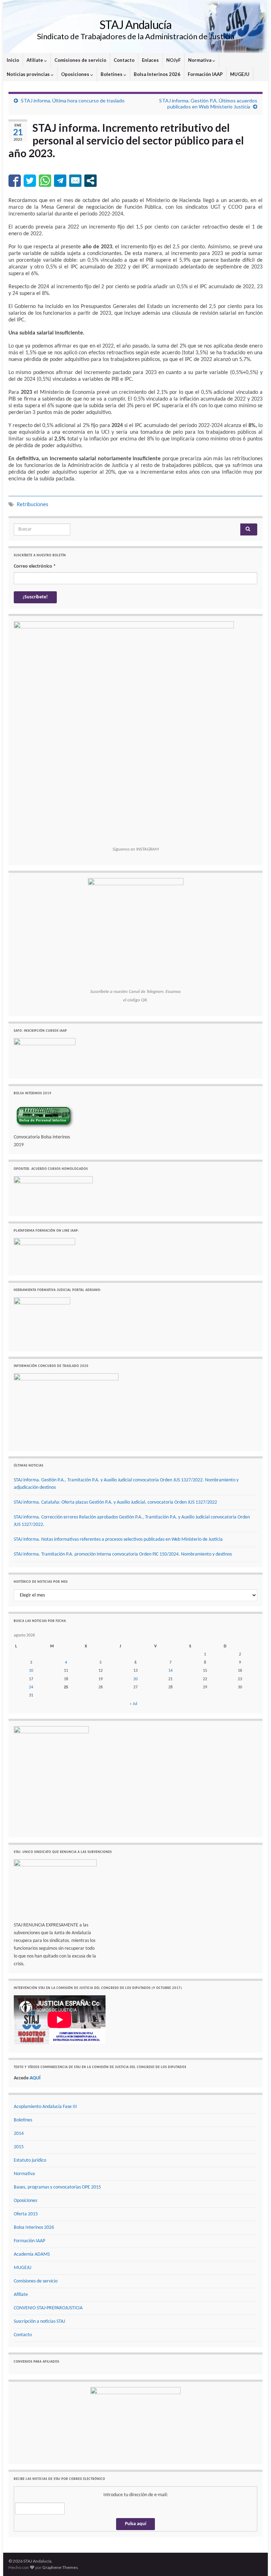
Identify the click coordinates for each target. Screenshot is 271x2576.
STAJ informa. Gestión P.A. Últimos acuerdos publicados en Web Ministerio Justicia (208, 103)
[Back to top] (255, 2560)
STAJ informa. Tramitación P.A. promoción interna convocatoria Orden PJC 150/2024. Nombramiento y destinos (123, 1554)
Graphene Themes (60, 2567)
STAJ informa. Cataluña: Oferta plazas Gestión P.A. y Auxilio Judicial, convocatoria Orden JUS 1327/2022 (115, 1502)
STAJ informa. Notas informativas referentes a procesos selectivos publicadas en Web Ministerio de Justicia (118, 1539)
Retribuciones (32, 504)
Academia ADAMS (32, 2254)
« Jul (133, 1704)
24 (31, 1687)
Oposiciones (76, 74)
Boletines (112, 74)
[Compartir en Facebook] (15, 181)
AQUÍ (35, 2078)
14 (170, 1671)
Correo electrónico (35, 566)
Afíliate (35, 60)
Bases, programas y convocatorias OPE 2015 (57, 2187)
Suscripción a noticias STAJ (39, 2322)
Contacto (124, 60)
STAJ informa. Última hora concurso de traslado (73, 100)
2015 (19, 2147)
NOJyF (173, 60)
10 (31, 1671)
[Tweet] (30, 181)
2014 (19, 2134)
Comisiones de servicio (80, 60)
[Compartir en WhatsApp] (45, 181)
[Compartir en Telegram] (60, 181)
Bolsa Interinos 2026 (157, 74)
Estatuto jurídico (30, 2160)
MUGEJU (240, 74)
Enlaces (150, 60)
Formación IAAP (205, 74)
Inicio (13, 60)
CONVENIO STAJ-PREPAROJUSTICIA (48, 2308)
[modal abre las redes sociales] (91, 181)
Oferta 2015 (26, 2214)
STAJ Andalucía (135, 25)
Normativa (200, 60)
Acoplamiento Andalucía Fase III (45, 2107)
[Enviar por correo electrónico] (75, 181)
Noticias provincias (29, 74)
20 (135, 1679)
